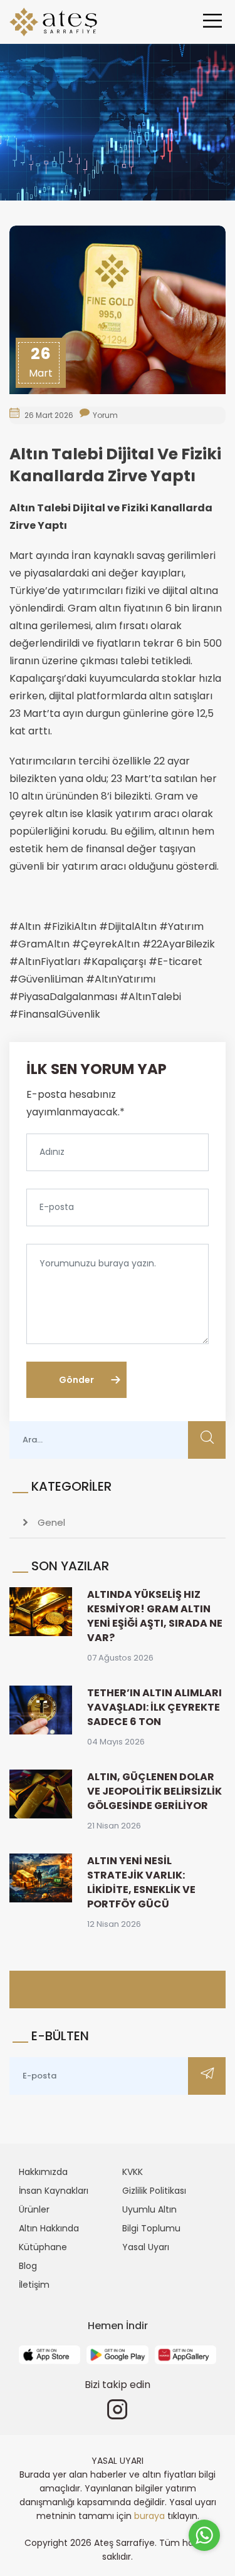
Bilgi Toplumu (151, 2228)
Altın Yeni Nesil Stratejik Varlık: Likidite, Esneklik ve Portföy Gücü (141, 1882)
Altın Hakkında (49, 2228)
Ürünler (34, 2209)
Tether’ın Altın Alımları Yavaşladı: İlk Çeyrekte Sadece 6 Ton (154, 1707)
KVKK (133, 2172)
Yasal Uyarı (146, 2247)
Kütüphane (43, 2247)
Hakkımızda (43, 2172)
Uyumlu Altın (149, 2209)
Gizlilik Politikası (154, 2191)
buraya (149, 2516)
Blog (28, 2266)
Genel (50, 1522)
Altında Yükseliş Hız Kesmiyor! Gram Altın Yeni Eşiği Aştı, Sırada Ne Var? (155, 1616)
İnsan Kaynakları (54, 2191)
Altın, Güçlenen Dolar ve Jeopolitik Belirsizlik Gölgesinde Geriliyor (154, 1791)
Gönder (76, 1380)
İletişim (34, 2285)
